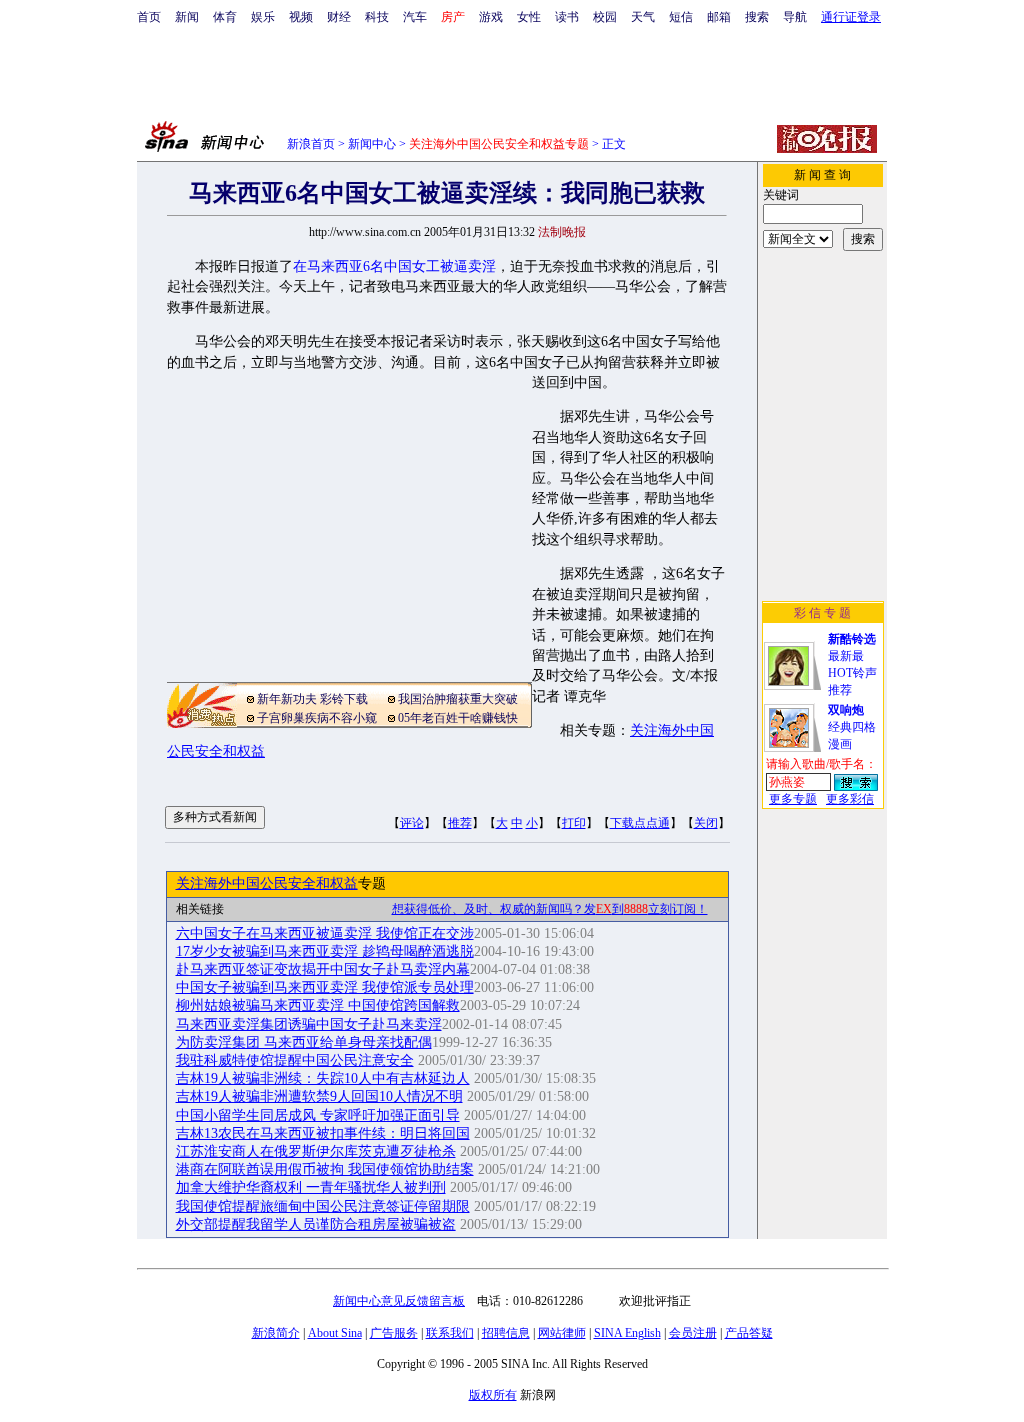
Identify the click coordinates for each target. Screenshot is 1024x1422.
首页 (149, 17)
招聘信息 (506, 1333)
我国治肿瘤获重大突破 (458, 699)
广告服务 (394, 1333)
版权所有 (493, 1395)
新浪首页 (311, 144)
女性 (529, 17)
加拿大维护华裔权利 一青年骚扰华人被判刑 (311, 1187)
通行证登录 (851, 17)
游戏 (491, 17)
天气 (643, 17)
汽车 (415, 17)
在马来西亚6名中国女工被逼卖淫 (394, 266)
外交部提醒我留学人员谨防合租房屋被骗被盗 (316, 1224)
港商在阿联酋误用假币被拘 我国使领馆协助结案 (325, 1169)
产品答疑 (749, 1333)
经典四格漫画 (852, 727)
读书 (567, 17)
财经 (339, 17)
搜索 (757, 17)
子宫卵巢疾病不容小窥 (317, 718)
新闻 (187, 17)
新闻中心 (372, 144)
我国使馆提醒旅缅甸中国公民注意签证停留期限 (323, 1206)
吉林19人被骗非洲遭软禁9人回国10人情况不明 (319, 1096)
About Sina (335, 1333)
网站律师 (562, 1333)
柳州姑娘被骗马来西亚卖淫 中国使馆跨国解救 (318, 1005)
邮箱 (719, 17)
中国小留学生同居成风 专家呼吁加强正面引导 (318, 1115)
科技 (377, 17)
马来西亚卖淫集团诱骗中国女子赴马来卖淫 (309, 1024)
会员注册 (693, 1333)
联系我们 (450, 1333)
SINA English (627, 1333)
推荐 (460, 823)
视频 (301, 17)
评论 (412, 823)
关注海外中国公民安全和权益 (267, 883)
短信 (681, 17)
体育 (225, 17)
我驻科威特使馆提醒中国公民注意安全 (295, 1060)
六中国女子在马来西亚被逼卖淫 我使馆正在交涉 (325, 933)
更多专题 (793, 799)
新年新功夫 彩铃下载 (312, 699)
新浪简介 (276, 1333)
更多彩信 (850, 799)
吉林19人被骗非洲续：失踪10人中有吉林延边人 (323, 1078)
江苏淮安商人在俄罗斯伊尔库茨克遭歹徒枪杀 (316, 1151)
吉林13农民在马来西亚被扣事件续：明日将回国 (323, 1133)
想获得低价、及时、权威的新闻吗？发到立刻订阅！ (550, 909)
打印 (574, 823)
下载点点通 (640, 823)
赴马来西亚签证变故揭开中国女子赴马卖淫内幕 (323, 969)
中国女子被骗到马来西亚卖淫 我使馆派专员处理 (325, 987)
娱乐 (263, 17)
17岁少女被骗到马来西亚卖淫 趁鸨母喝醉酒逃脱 (325, 951)
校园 (605, 17)
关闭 (706, 823)
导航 (795, 17)
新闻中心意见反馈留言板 (399, 1301)
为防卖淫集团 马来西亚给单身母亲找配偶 (304, 1042)
